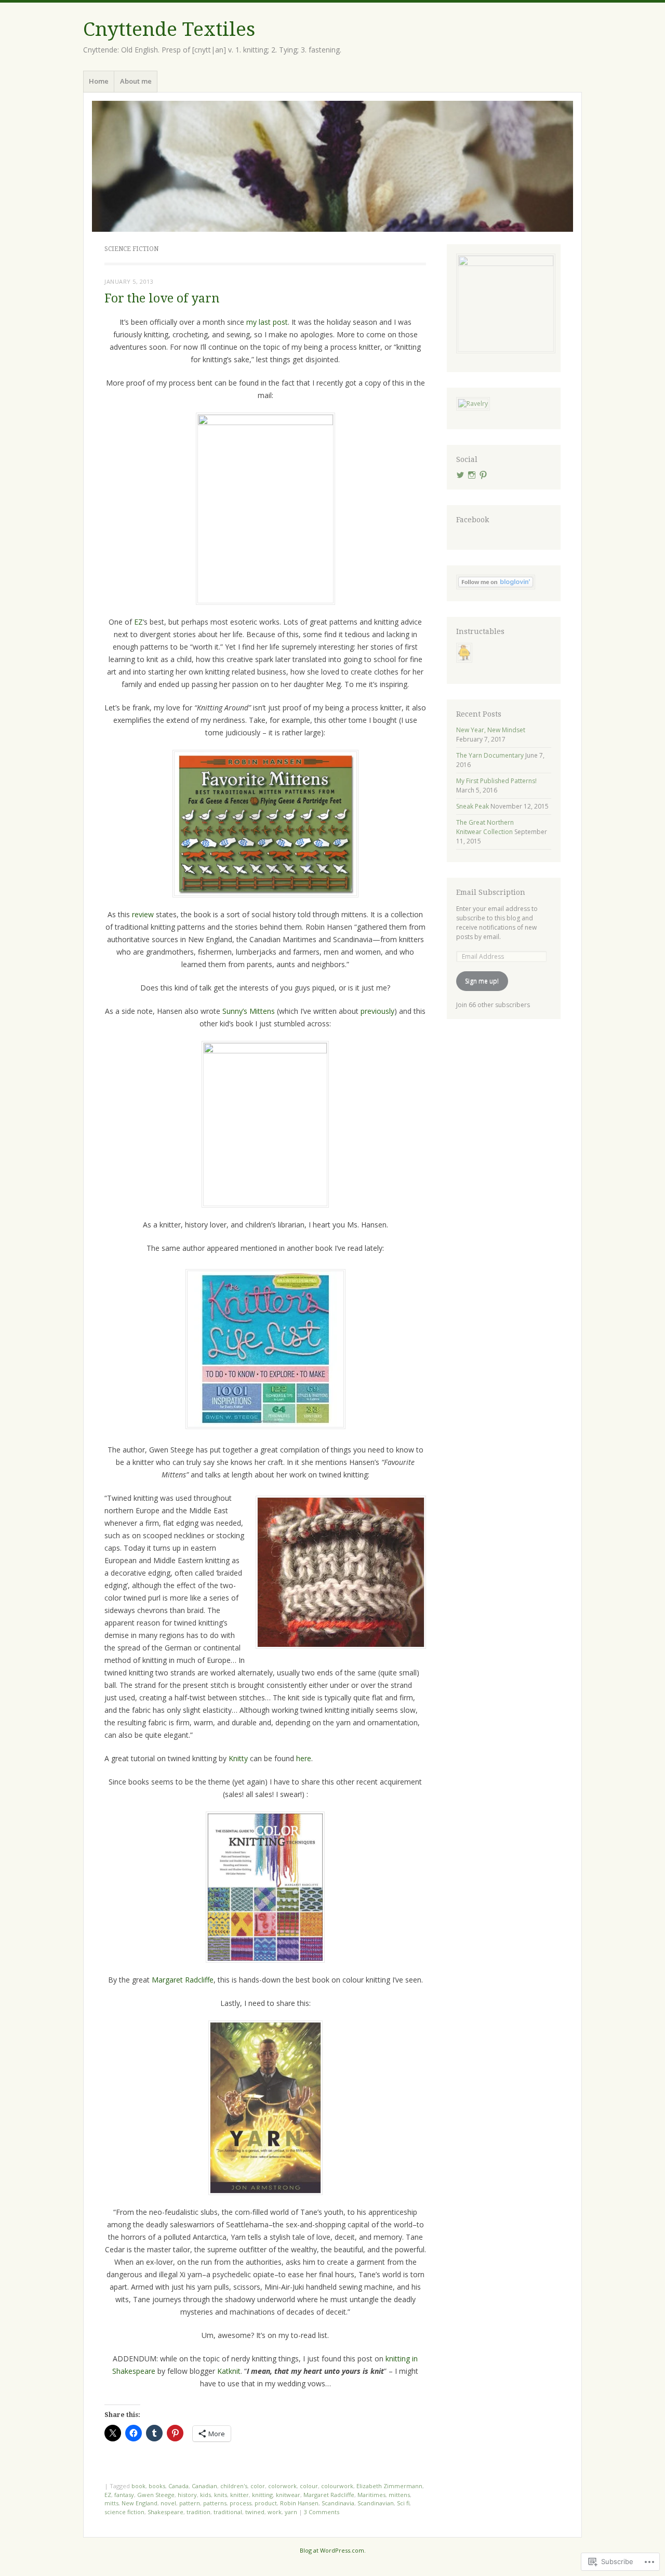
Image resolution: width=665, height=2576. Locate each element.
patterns (215, 2503)
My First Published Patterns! (496, 781)
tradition (198, 2512)
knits (221, 2495)
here (304, 1758)
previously (377, 1011)
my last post (267, 322)
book (138, 2486)
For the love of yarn (162, 299)
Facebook (473, 520)
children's (234, 2486)
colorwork (282, 2486)
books (157, 2486)
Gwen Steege (156, 2495)
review (143, 914)
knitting (262, 2495)
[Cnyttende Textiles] (332, 166)
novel (168, 2503)
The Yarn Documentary (490, 755)
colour (309, 2486)
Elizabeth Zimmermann (389, 2486)
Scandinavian (376, 2503)
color (258, 2486)
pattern (190, 2503)
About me (136, 81)
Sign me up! (482, 981)
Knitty (238, 1758)
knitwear (288, 2495)
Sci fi (403, 2503)
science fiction (124, 2512)
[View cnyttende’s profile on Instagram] (472, 475)
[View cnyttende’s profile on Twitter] (460, 475)
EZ (138, 622)
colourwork (337, 2486)
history (187, 2495)
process (241, 2503)
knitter (240, 2495)
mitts (111, 2503)
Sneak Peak (473, 806)
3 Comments (322, 2512)
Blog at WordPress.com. (333, 2550)
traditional (228, 2512)
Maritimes (371, 2495)
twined (255, 2512)
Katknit (229, 2371)
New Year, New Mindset (491, 730)
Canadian (204, 2486)
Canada (178, 2486)
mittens (399, 2495)
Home (99, 81)
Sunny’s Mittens (249, 1011)
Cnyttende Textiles (169, 29)
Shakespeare (165, 2512)
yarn (291, 2512)
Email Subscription (491, 892)
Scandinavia (338, 2503)
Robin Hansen (299, 2503)
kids (205, 2495)
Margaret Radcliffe (183, 1980)
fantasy (124, 2495)
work (275, 2512)
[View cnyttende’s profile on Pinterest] (483, 475)
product (266, 2503)
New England (139, 2503)
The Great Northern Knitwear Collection (485, 827)
